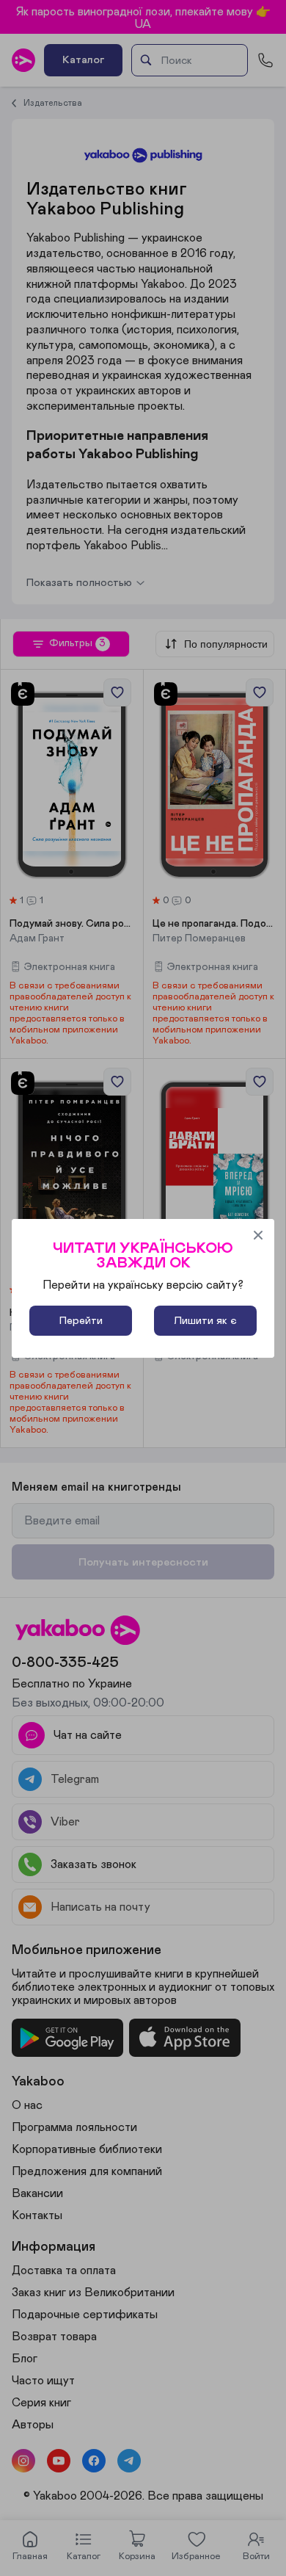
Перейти (81, 1321)
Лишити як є (205, 1321)
